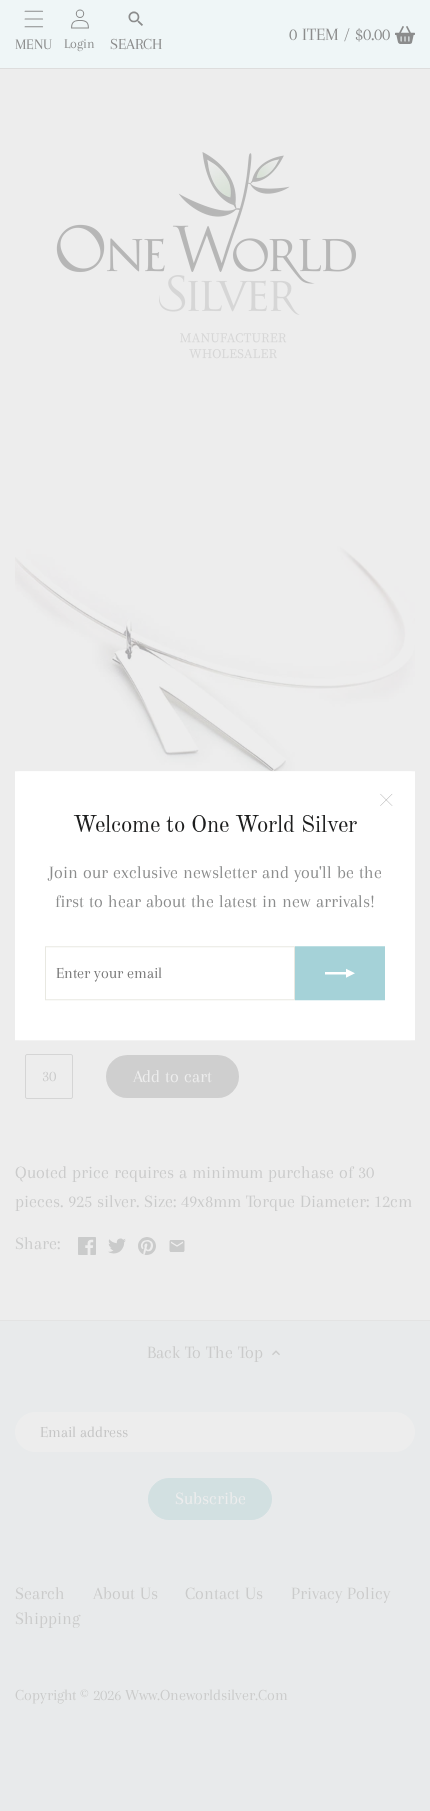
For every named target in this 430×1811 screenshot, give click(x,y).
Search (136, 44)
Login (79, 43)
